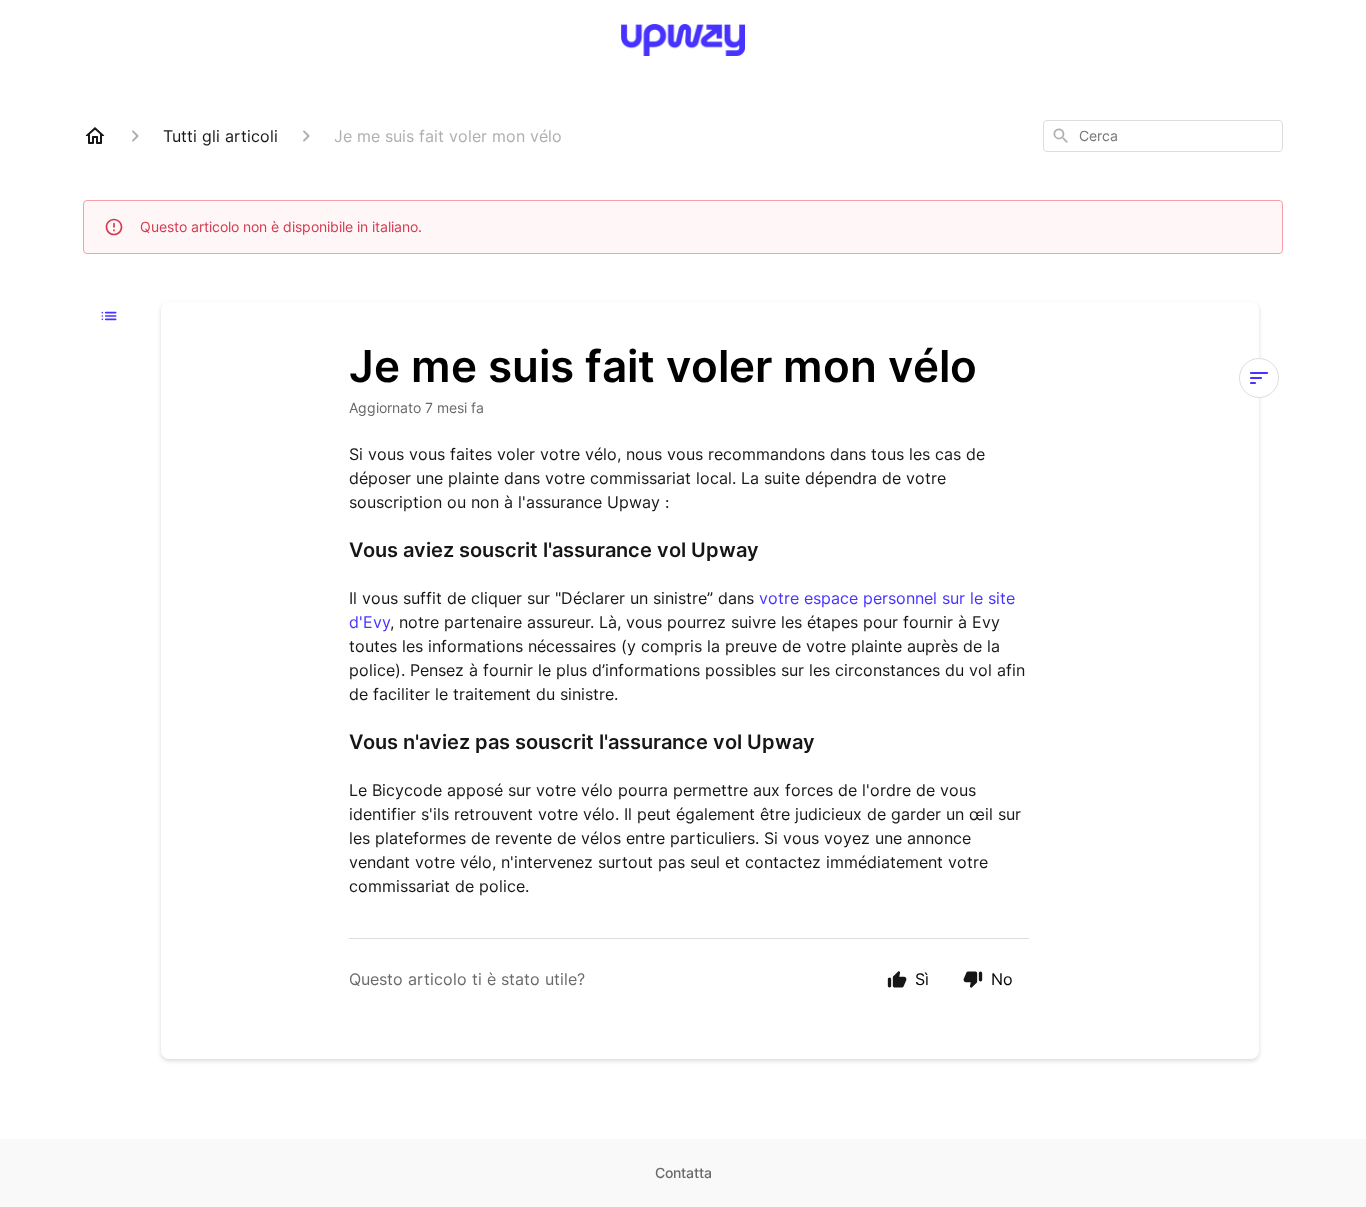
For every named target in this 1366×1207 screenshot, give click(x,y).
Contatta (683, 1172)
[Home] (95, 136)
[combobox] (1163, 136)
